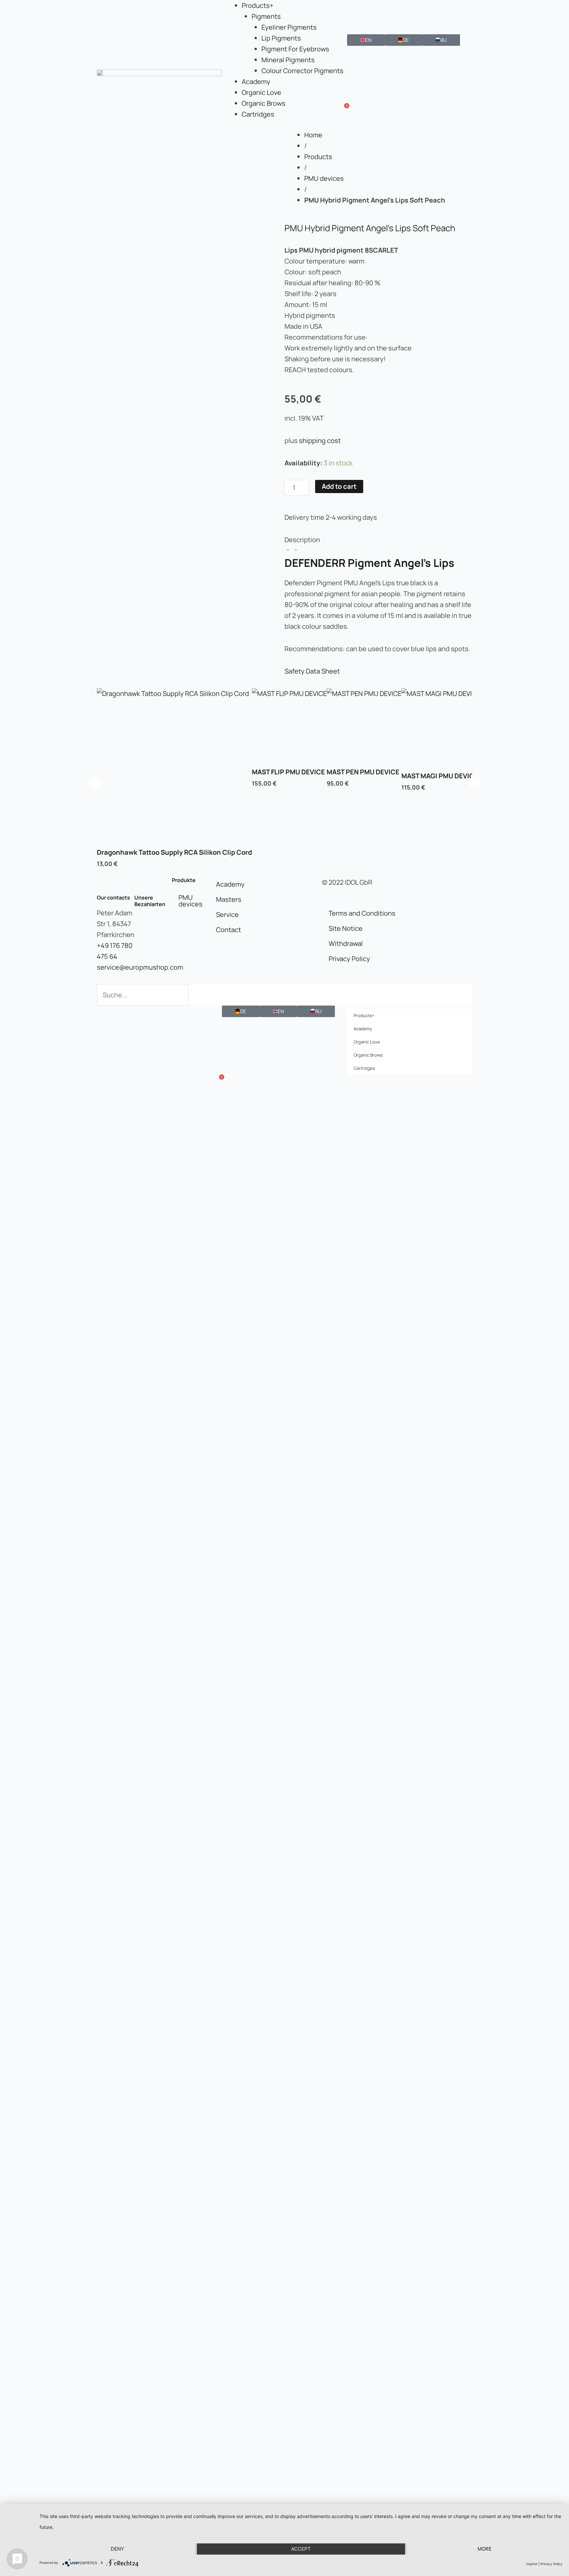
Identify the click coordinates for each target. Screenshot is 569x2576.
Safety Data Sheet (312, 671)
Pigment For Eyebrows (295, 49)
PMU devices (324, 178)
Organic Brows (264, 103)
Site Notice (346, 928)
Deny (117, 2549)
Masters (229, 899)
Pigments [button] (266, 16)
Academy (256, 82)
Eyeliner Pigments (289, 27)
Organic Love (261, 92)
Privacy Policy (349, 959)
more (485, 2549)
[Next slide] (474, 782)
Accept (301, 2549)
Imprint (532, 2564)
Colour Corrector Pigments (302, 71)
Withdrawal (346, 943)
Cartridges (258, 114)
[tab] (378, 545)
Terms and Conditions (362, 913)
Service (227, 914)
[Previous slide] (95, 782)
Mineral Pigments (288, 60)
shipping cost (320, 441)
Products (318, 157)
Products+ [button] (258, 5)
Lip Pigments (281, 38)
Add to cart (339, 486)
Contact (229, 930)
